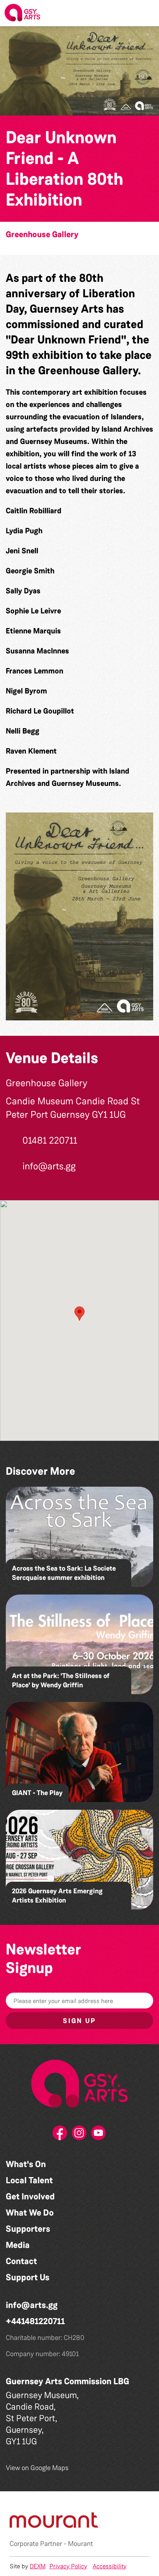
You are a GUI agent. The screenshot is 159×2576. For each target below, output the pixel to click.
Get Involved (30, 2197)
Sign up (79, 2021)
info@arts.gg (32, 2305)
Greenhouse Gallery (42, 234)
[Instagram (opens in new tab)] (79, 2135)
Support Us (28, 2277)
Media (18, 2245)
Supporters (28, 2229)
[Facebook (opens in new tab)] (60, 2135)
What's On (26, 2164)
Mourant (80, 2544)
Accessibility (110, 2566)
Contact (21, 2261)
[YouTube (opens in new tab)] (99, 2135)
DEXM (38, 2566)
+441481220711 (35, 2321)
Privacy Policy (68, 2566)
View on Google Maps (37, 2468)
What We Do (30, 2213)
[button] (147, 13)
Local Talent (29, 2180)
